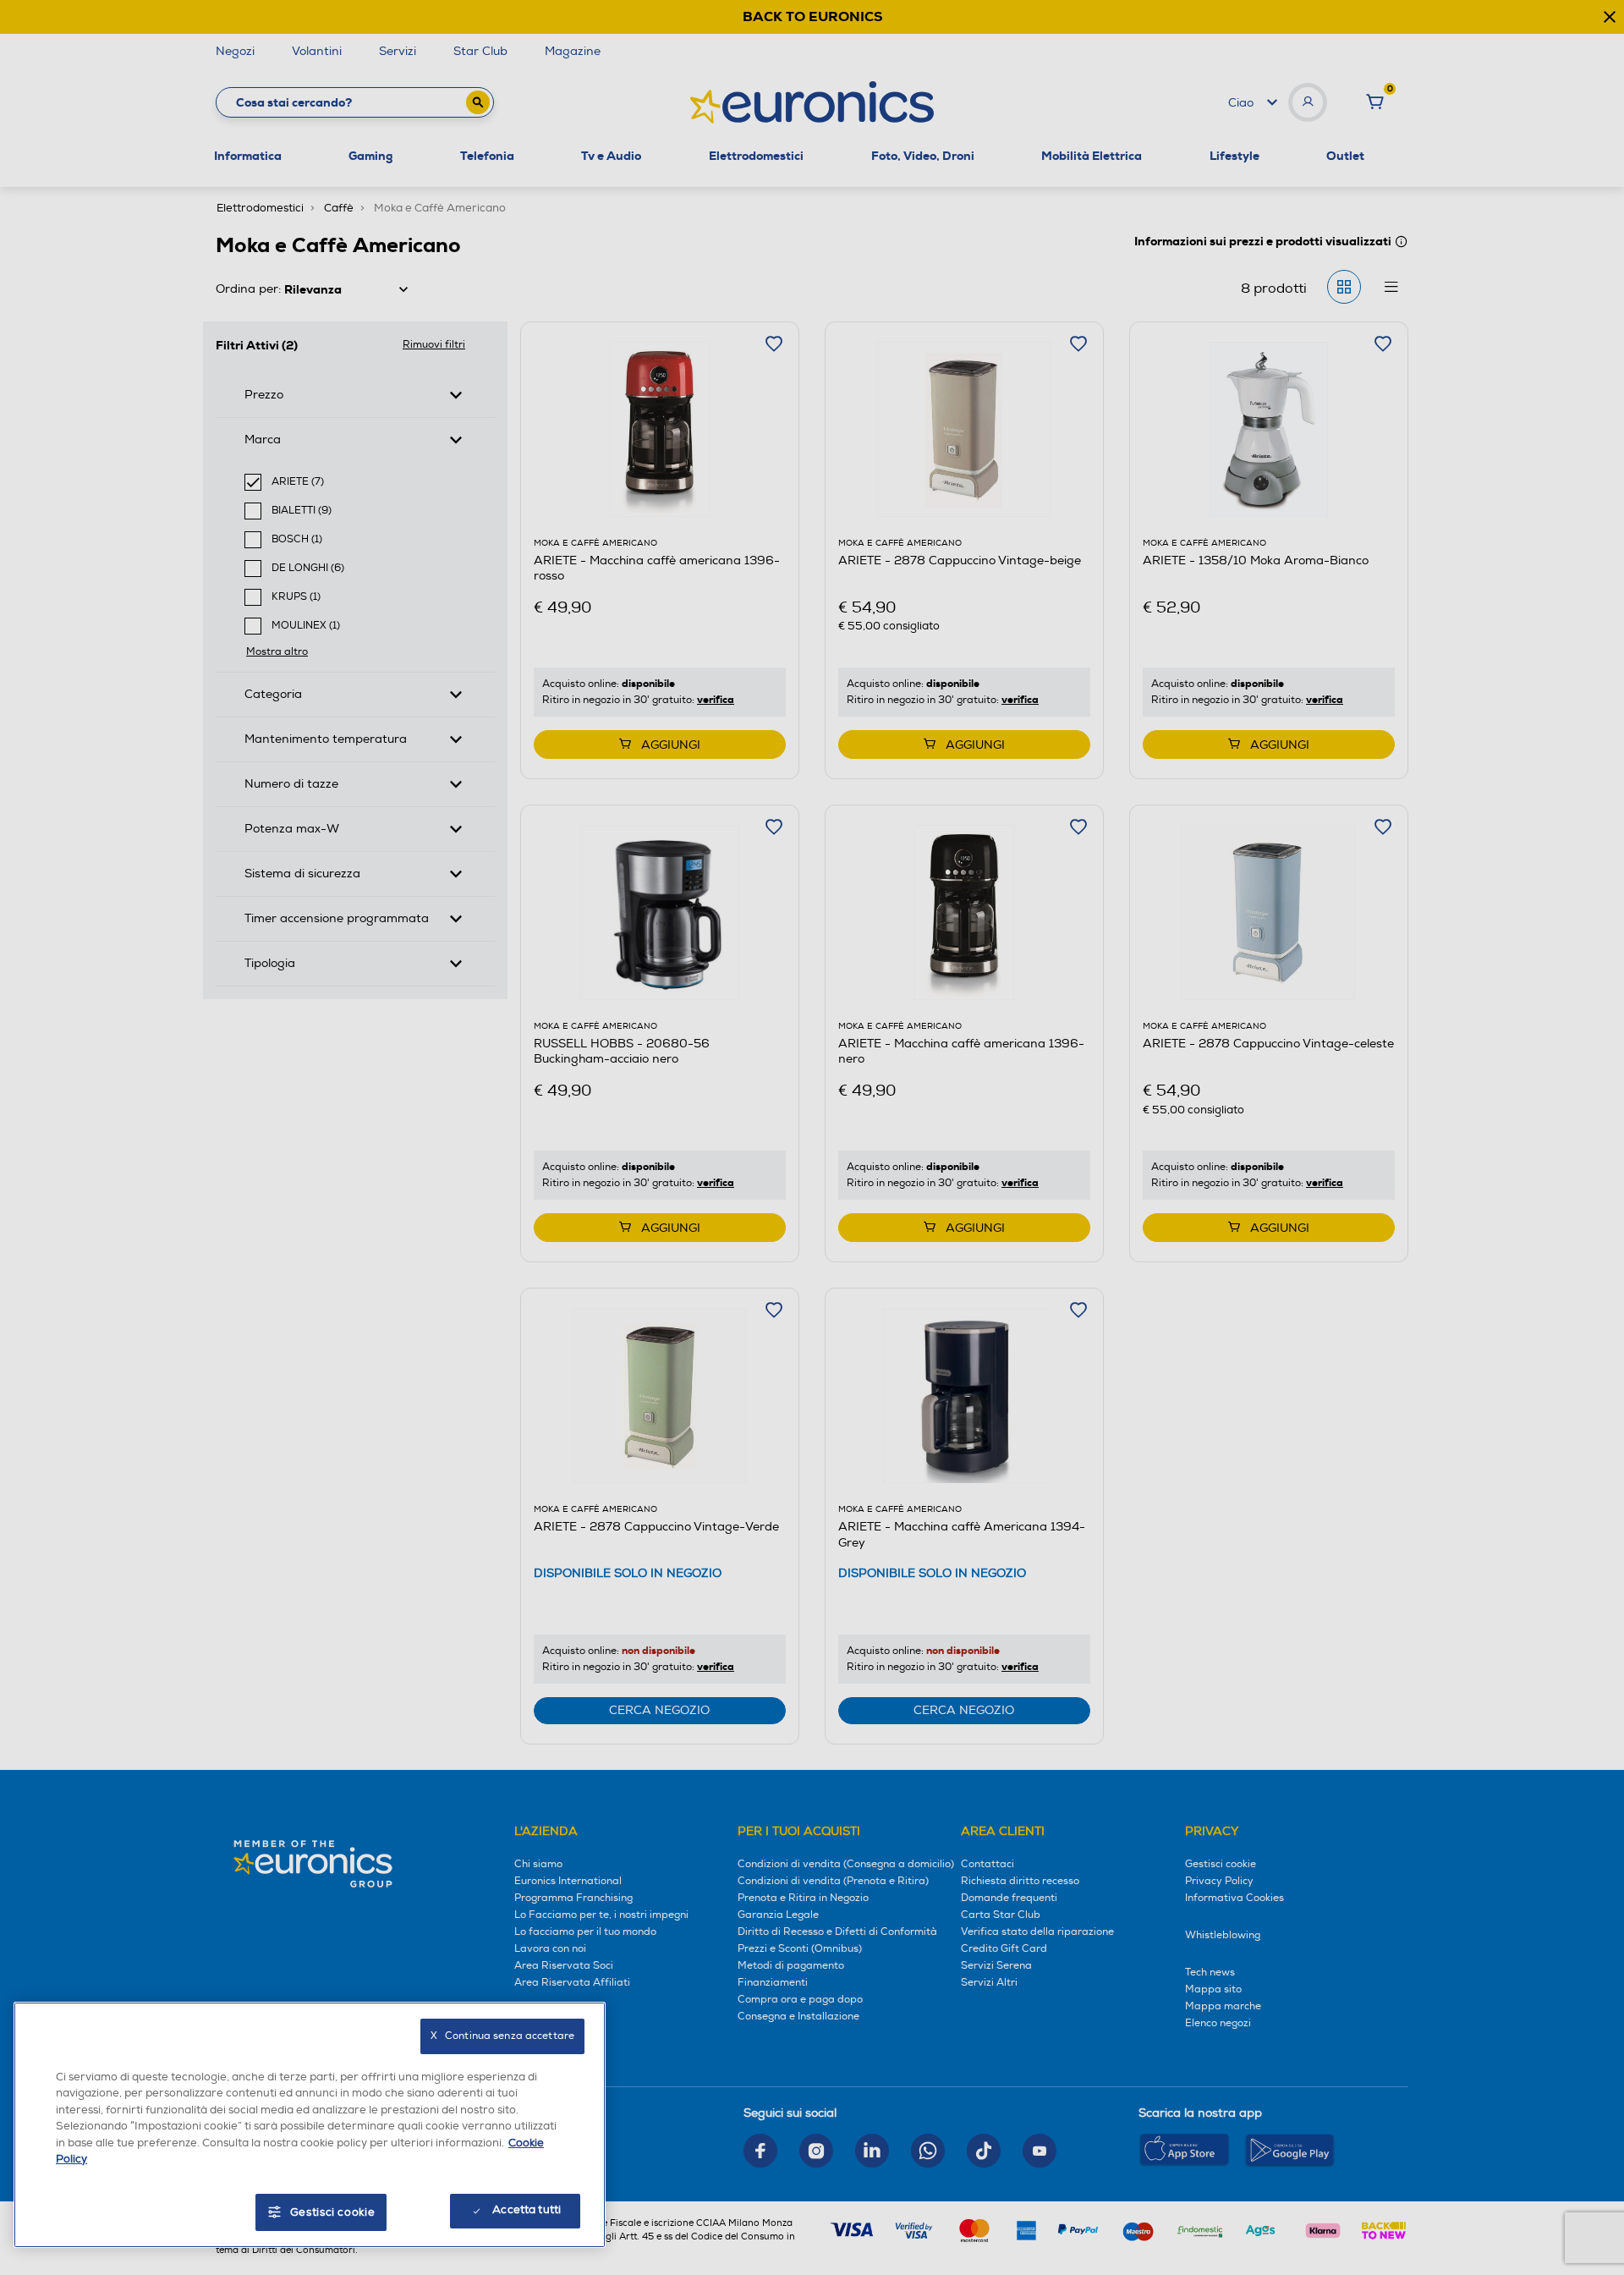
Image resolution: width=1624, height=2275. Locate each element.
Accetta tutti (527, 2210)
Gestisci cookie (333, 2212)
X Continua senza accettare (502, 2036)
